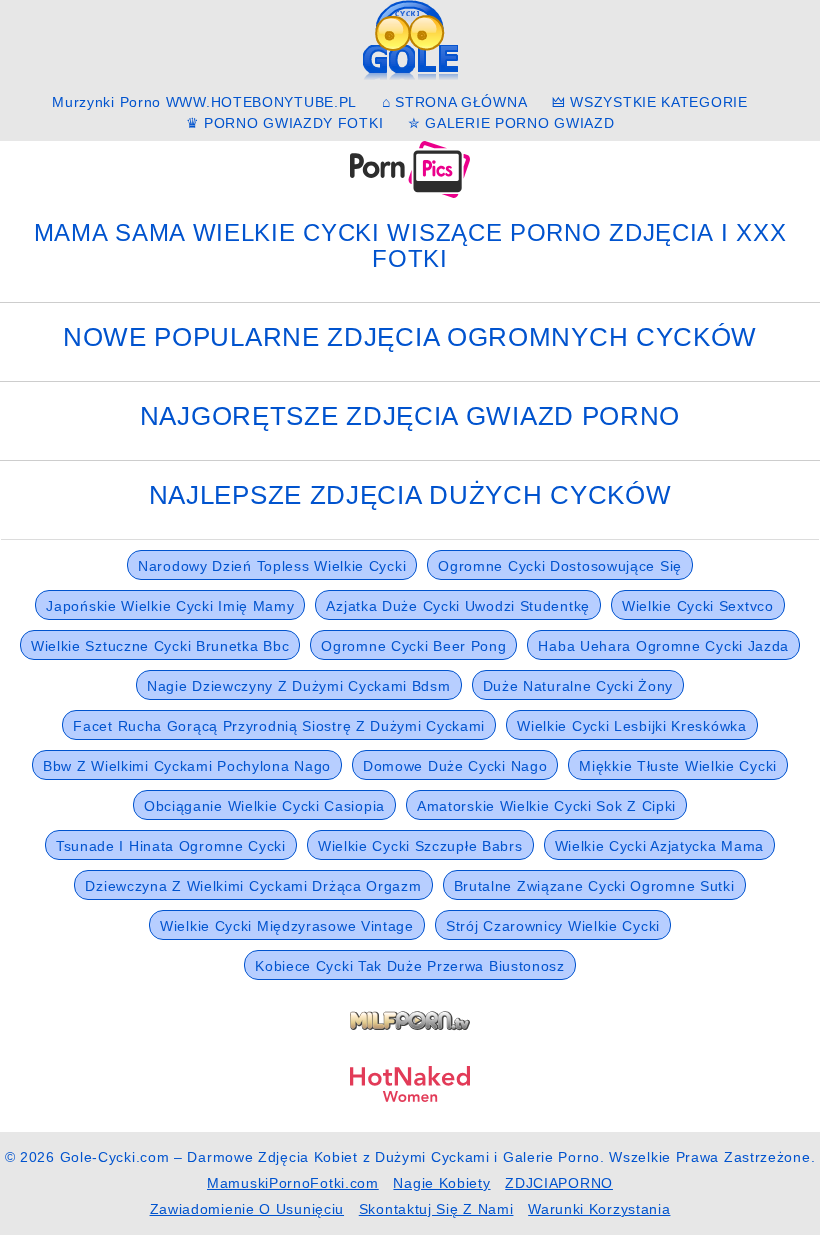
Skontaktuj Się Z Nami (436, 1209)
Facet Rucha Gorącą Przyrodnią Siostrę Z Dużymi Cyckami (279, 726)
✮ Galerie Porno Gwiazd (511, 123)
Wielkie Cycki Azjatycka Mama (660, 846)
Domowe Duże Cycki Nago (455, 766)
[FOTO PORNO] (410, 168)
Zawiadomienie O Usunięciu (247, 1209)
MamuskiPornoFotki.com (293, 1183)
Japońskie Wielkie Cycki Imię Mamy (170, 606)
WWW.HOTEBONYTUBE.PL (261, 102)
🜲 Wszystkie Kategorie (650, 102)
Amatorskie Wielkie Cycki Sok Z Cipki (546, 806)
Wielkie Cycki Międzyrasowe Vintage (287, 926)
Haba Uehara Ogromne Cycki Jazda (663, 646)
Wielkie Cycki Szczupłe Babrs (420, 846)
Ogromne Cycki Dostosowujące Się (560, 566)
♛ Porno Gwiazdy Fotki (285, 123)
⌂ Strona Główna (455, 102)
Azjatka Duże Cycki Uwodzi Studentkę (458, 606)
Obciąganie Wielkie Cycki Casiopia (264, 806)
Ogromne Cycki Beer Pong (413, 646)
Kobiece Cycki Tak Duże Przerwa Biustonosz (410, 966)
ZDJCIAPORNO (559, 1183)
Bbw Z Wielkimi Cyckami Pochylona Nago (187, 766)
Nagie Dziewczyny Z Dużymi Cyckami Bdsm (299, 686)
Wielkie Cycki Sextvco (698, 606)
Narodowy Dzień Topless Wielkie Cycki (272, 566)
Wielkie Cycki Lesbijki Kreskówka (631, 726)
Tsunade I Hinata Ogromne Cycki (171, 846)
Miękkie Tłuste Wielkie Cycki (678, 766)
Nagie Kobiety (441, 1183)
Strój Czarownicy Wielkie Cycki (553, 926)
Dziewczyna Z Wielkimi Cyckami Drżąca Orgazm (253, 886)
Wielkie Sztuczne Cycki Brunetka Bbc (160, 646)
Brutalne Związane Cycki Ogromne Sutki (594, 886)
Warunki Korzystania (599, 1209)
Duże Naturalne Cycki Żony (578, 686)
